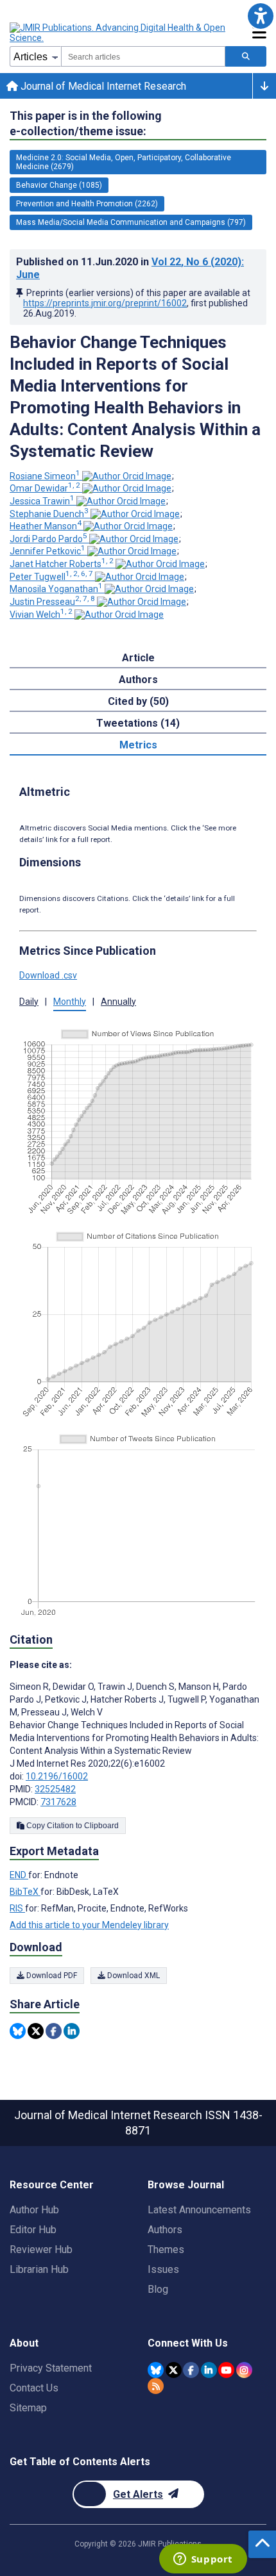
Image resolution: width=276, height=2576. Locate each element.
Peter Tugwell (51, 577)
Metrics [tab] (138, 745)
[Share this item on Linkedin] (72, 2031)
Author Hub (34, 2210)
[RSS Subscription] (156, 2386)
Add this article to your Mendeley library (89, 1925)
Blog (158, 2289)
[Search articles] (246, 56)
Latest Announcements (199, 2210)
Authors (165, 2230)
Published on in (130, 268)
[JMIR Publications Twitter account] (174, 2370)
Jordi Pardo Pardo (48, 539)
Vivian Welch (41, 615)
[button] (260, 16)
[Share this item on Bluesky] (18, 2031)
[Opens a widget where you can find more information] (203, 2560)
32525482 (55, 1789)
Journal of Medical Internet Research (102, 86)
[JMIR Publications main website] (119, 33)
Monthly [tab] (70, 1002)
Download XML (133, 1976)
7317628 (58, 1802)
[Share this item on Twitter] (36, 2031)
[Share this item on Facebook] (54, 2031)
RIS (17, 1908)
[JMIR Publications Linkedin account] (209, 2370)
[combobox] (143, 56)
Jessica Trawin (42, 501)
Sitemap (28, 2408)
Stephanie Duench (49, 514)
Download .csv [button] (48, 975)
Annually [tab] (118, 1002)
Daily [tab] (29, 1002)
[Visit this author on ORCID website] (127, 476)
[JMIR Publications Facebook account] (191, 2370)
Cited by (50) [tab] (138, 701)
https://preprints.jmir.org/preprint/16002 (105, 303)
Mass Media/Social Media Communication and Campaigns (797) (131, 222)
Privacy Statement (51, 2368)
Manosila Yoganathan (56, 589)
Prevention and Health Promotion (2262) (87, 204)
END (19, 1875)
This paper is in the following (86, 123)
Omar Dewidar (45, 488)
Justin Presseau (52, 602)
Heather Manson (46, 526)
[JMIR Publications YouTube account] (226, 2370)
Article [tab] (138, 658)
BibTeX (25, 1892)
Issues (163, 2269)
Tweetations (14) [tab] (138, 723)
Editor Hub (33, 2230)
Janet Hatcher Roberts (62, 564)
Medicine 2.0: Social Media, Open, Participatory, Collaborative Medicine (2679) (124, 162)
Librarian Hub (39, 2269)
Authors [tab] (138, 680)
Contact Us (34, 2388)
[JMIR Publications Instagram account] (244, 2370)
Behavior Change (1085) (59, 185)
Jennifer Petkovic (47, 551)
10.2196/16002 (57, 1776)
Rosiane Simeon (45, 476)
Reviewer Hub (41, 2250)
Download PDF (51, 1976)
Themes (166, 2250)
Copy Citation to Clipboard (72, 1826)
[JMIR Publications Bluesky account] (156, 2370)
